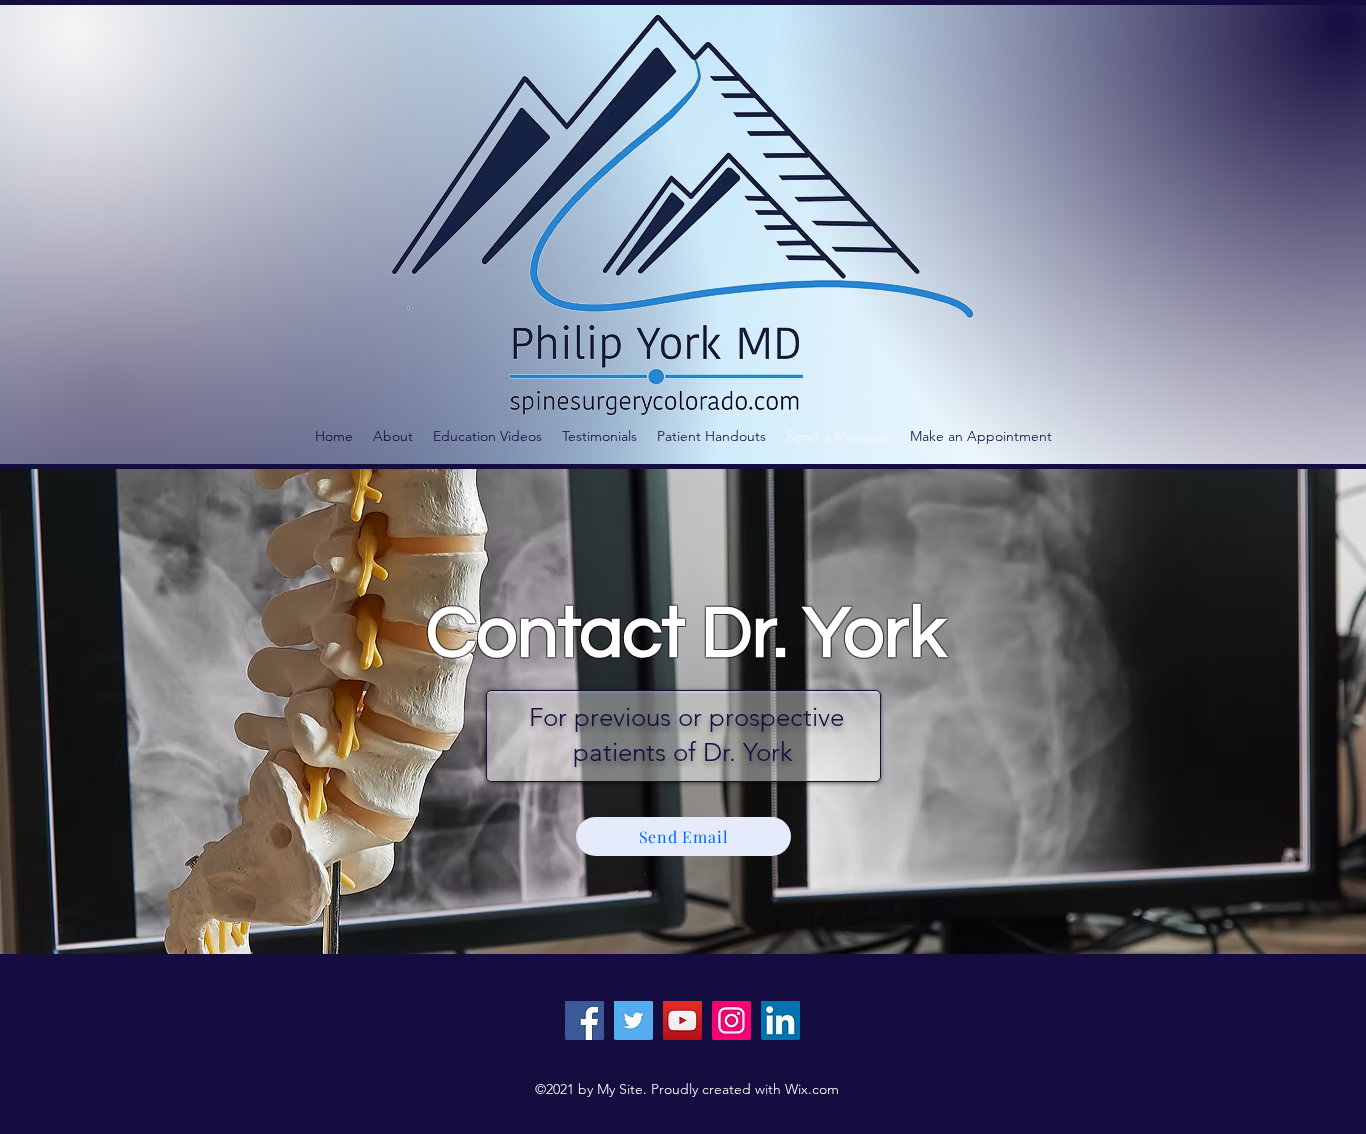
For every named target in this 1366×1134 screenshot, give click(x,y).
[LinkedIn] (780, 1020)
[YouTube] (682, 1020)
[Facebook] (584, 1020)
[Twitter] (633, 1020)
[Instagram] (731, 1020)
